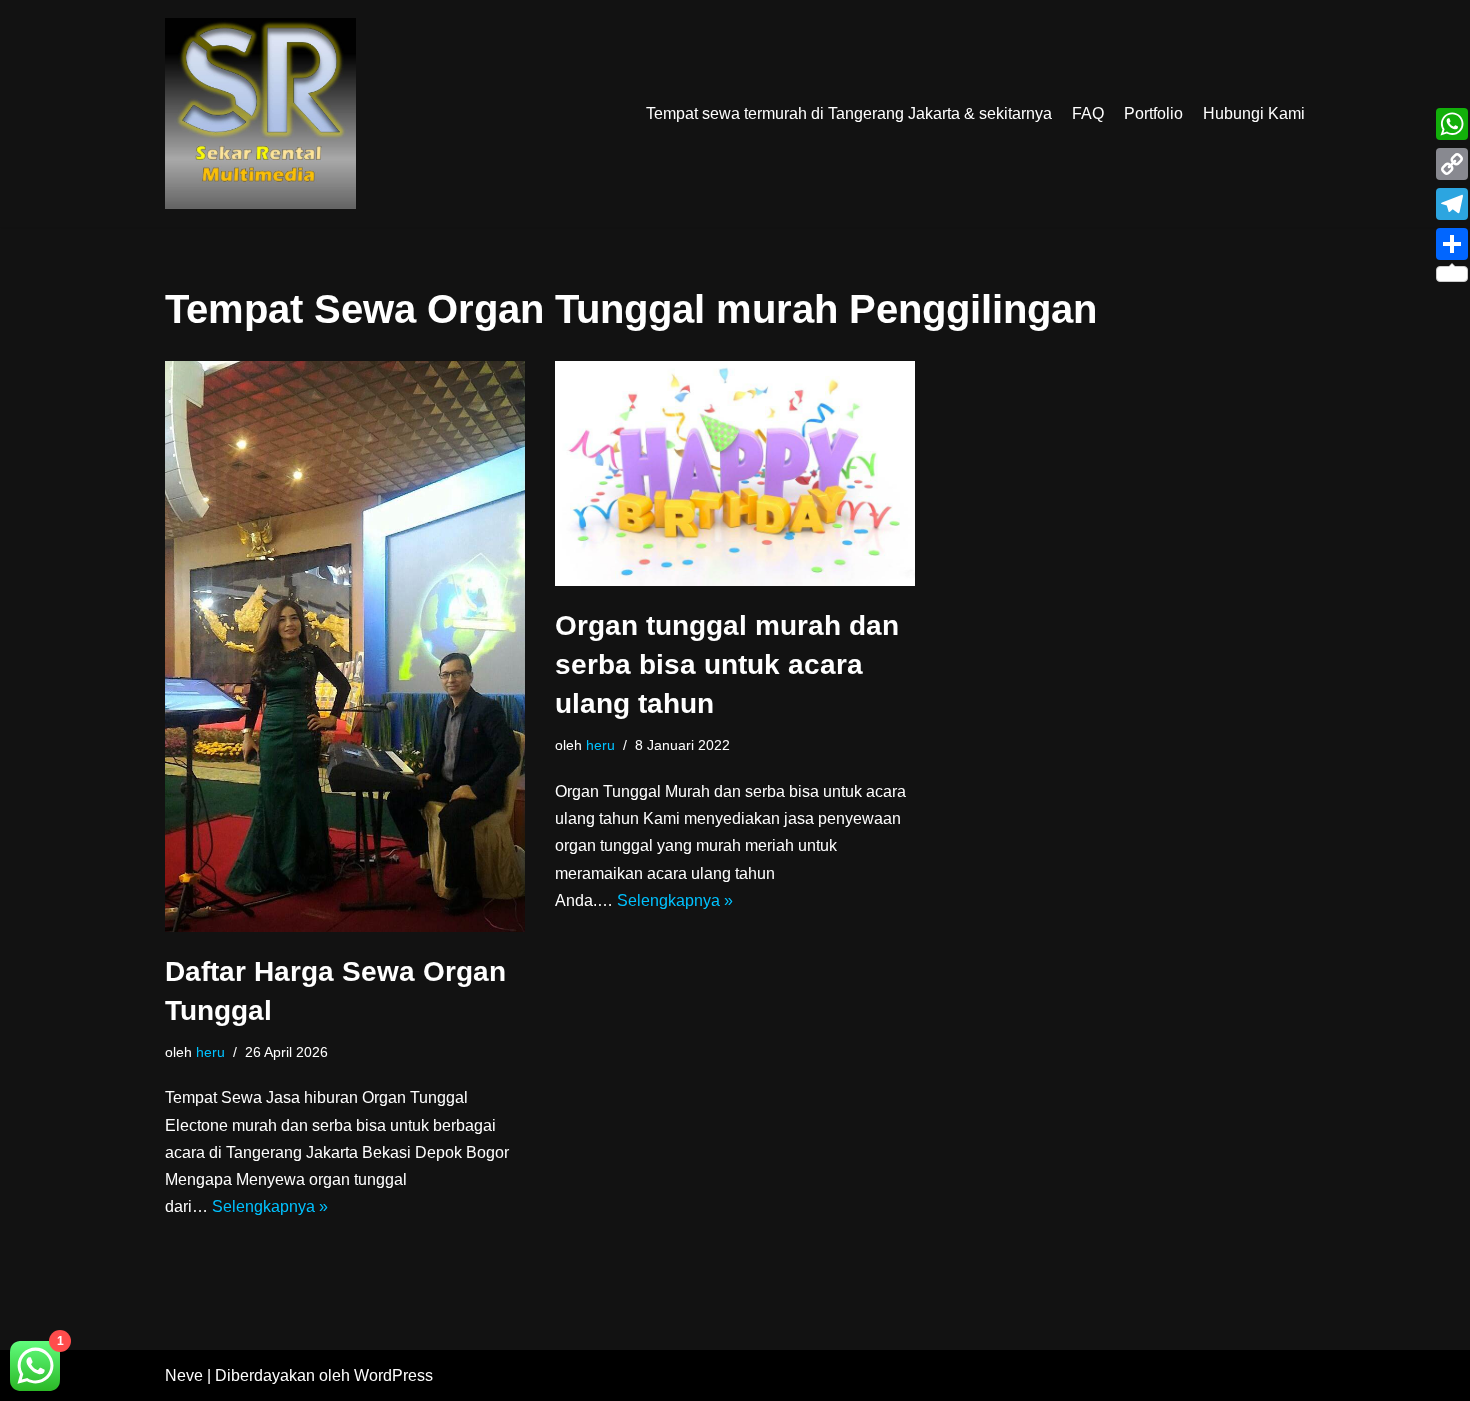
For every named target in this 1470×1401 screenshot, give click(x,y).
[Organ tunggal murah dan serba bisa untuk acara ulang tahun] (735, 473)
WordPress (393, 1375)
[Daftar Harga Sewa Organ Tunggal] (345, 646)
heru (210, 1052)
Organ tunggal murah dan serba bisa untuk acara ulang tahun (727, 664)
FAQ (1088, 113)
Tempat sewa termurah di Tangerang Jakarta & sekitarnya (849, 113)
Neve (184, 1375)
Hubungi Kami (1254, 113)
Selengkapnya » (270, 1206)
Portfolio (1153, 113)
